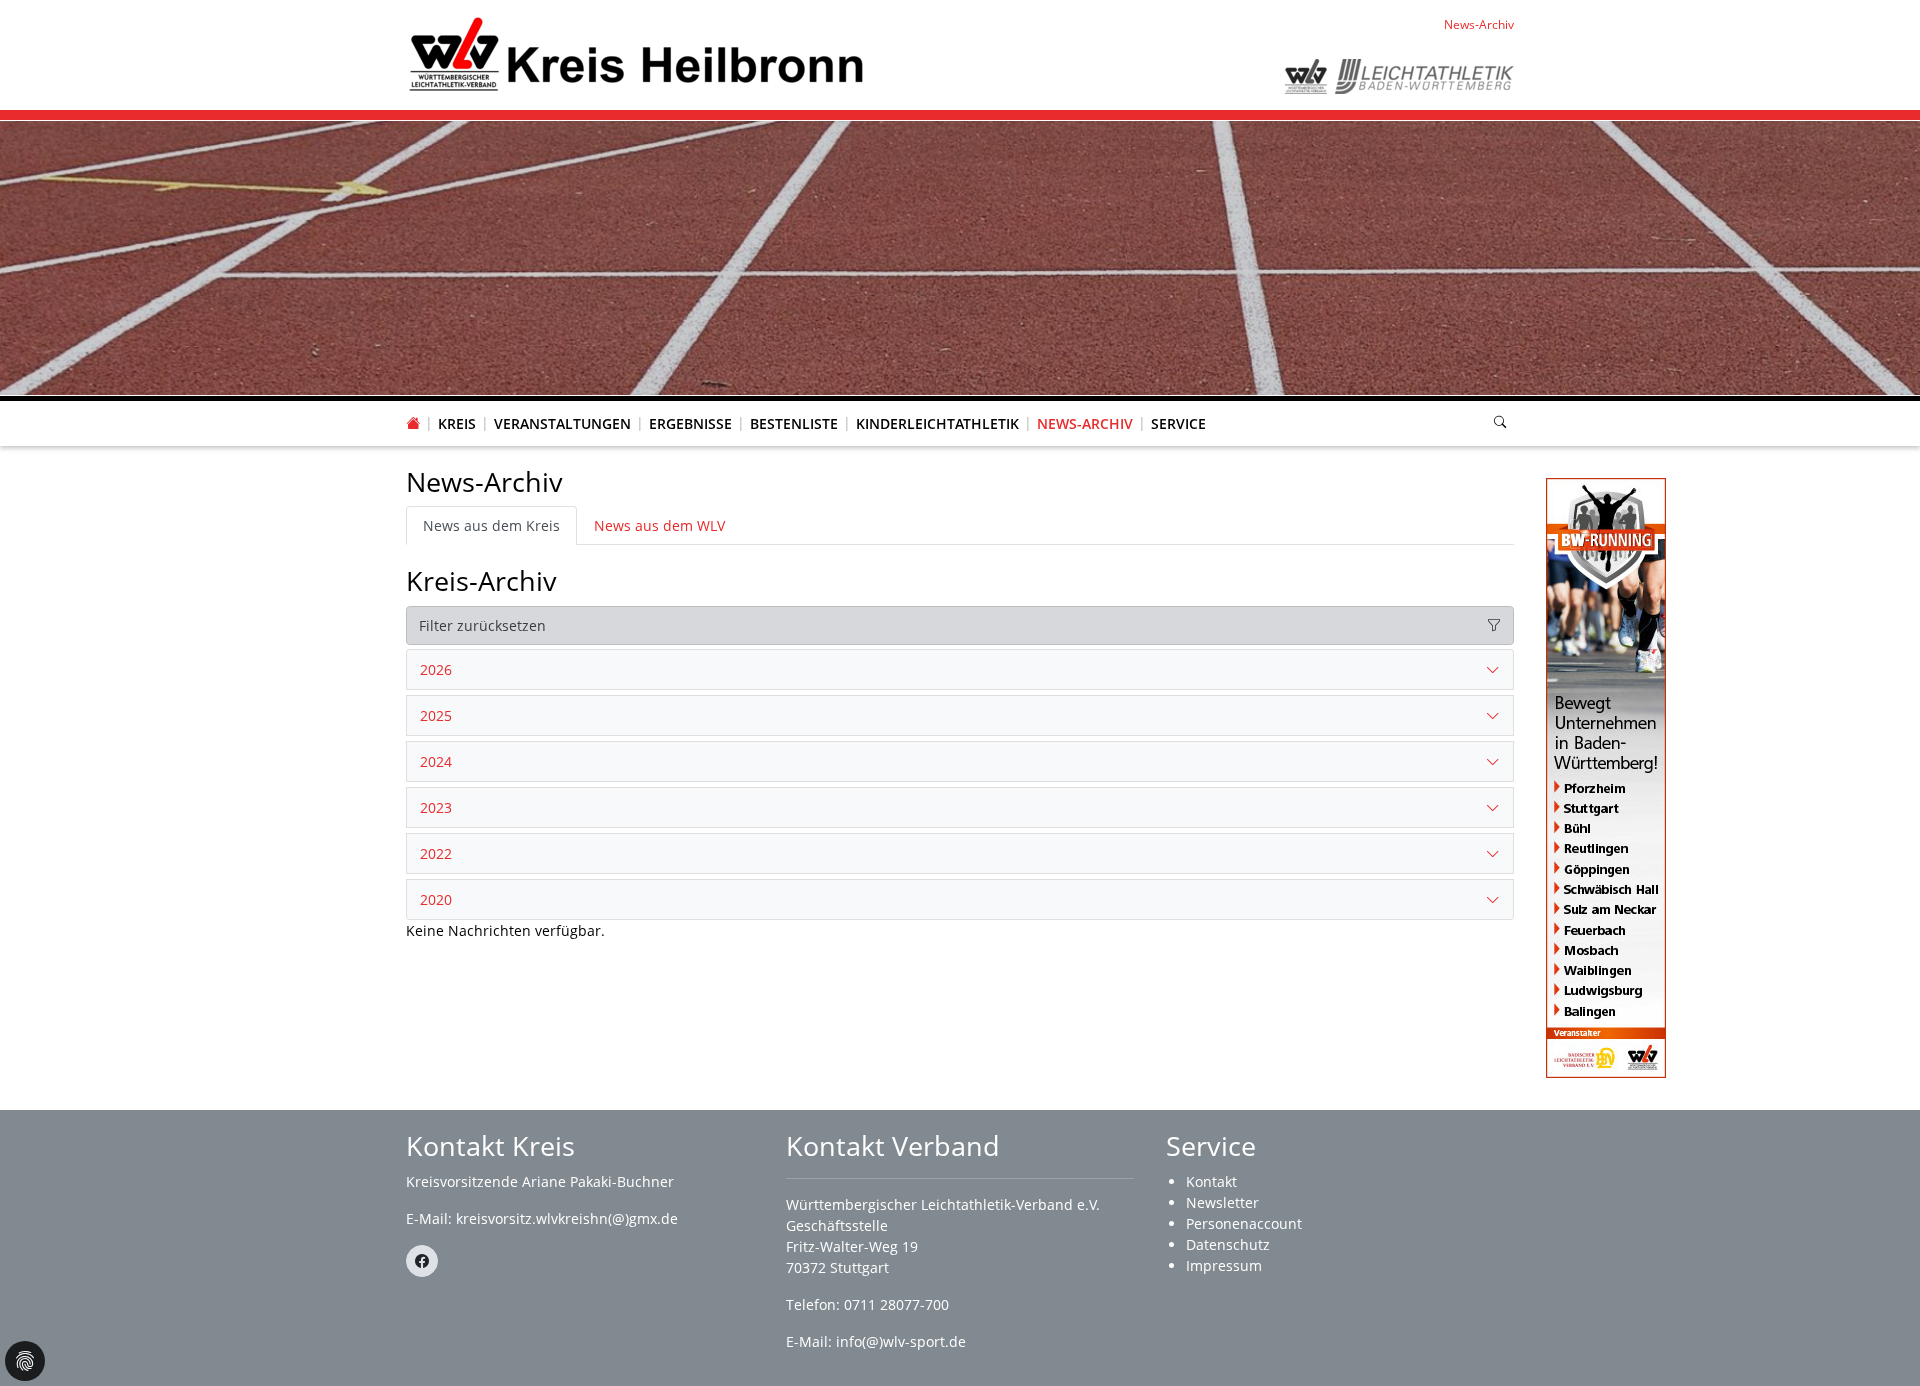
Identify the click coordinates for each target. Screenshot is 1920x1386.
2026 (436, 669)
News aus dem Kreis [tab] (491, 525)
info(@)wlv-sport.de (901, 1341)
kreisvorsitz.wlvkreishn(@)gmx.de (567, 1218)
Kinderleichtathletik (937, 423)
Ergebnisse (690, 423)
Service (1178, 423)
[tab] (960, 670)
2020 (436, 899)
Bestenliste (794, 423)
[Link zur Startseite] (637, 53)
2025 (436, 715)
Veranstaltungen (562, 423)
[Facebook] (422, 1261)
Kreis (457, 423)
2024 (436, 761)
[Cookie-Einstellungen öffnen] (25, 1361)
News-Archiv (1085, 423)
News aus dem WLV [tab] (659, 525)
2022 (436, 853)
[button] (457, 404)
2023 (436, 807)
